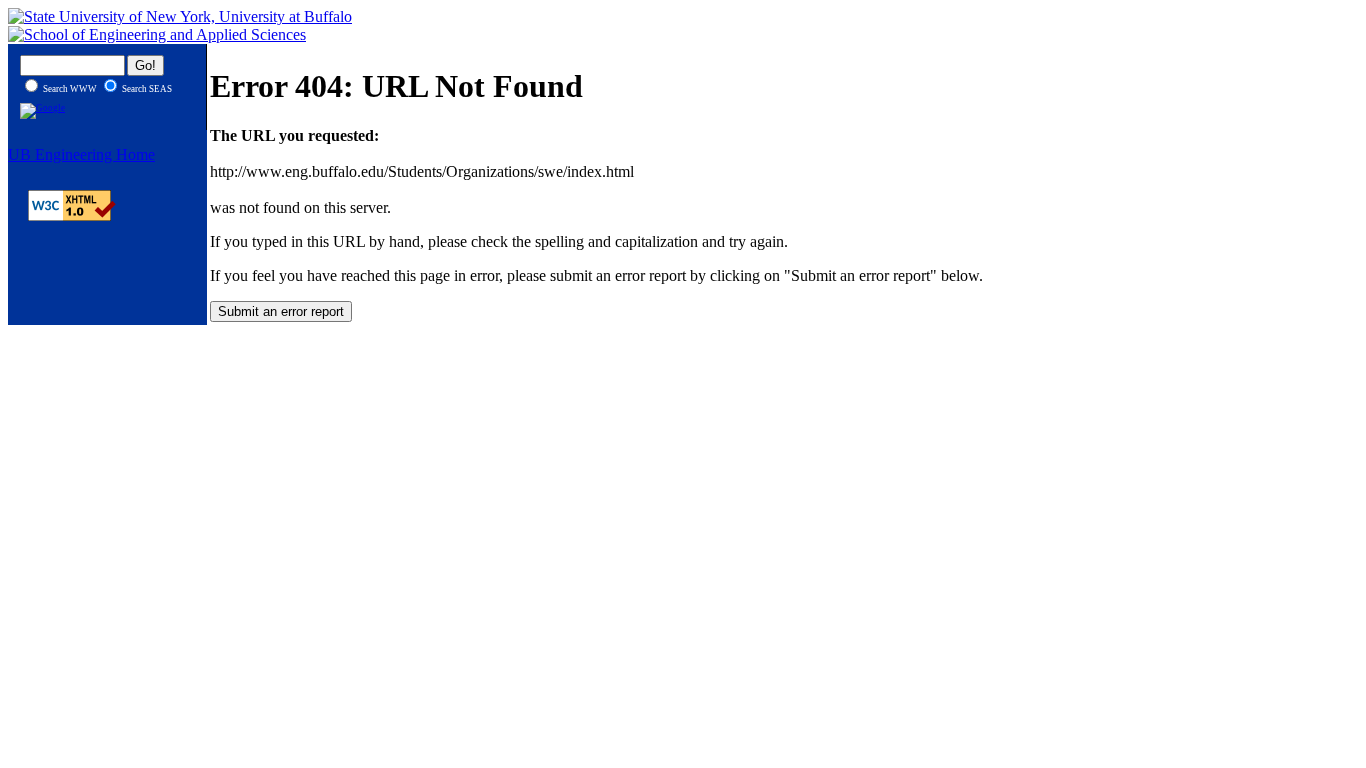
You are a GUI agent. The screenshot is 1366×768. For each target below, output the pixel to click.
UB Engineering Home (81, 154)
